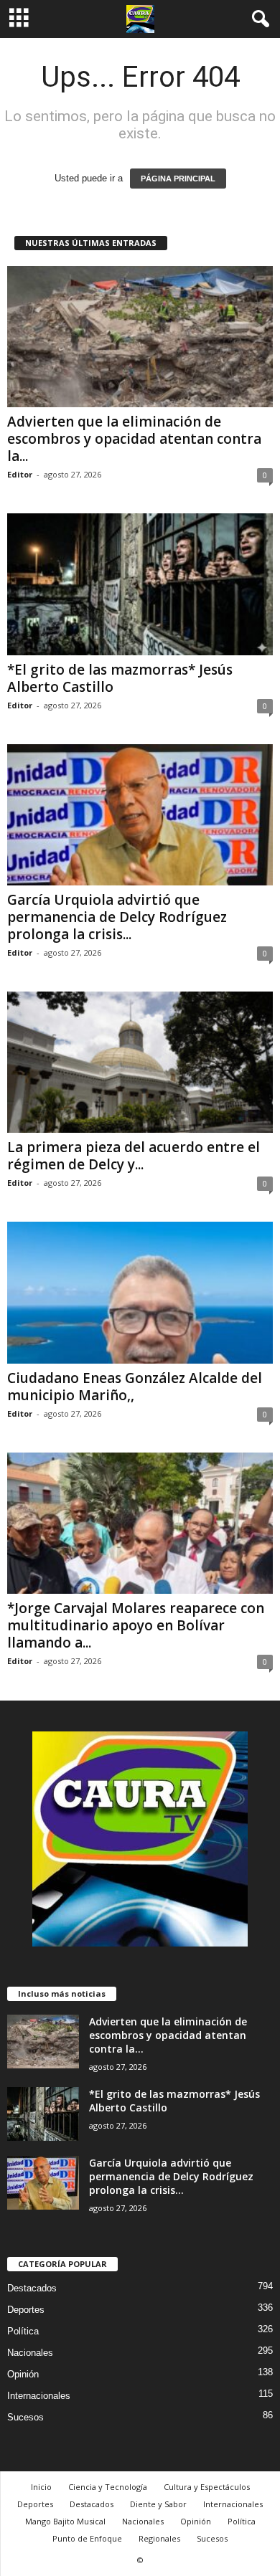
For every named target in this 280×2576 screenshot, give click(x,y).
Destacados (32, 2288)
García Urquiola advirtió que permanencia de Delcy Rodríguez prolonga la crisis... (117, 917)
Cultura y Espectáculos (207, 2487)
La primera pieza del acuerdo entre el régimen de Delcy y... (134, 1156)
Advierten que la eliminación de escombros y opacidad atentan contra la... (134, 439)
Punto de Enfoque (87, 2538)
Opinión (23, 2374)
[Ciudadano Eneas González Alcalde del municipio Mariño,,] (140, 1292)
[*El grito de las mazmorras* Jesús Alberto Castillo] (140, 584)
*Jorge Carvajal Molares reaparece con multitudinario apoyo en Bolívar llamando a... (136, 1625)
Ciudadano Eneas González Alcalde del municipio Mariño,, (135, 1387)
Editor (20, 474)
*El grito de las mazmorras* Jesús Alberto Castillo (120, 678)
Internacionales (39, 2396)
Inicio (41, 2487)
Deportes (26, 2310)
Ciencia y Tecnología (108, 2487)
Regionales (159, 2538)
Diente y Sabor (158, 2504)
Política (23, 2331)
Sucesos (25, 2417)
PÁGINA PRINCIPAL (178, 179)
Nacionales (30, 2353)
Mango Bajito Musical (65, 2521)
